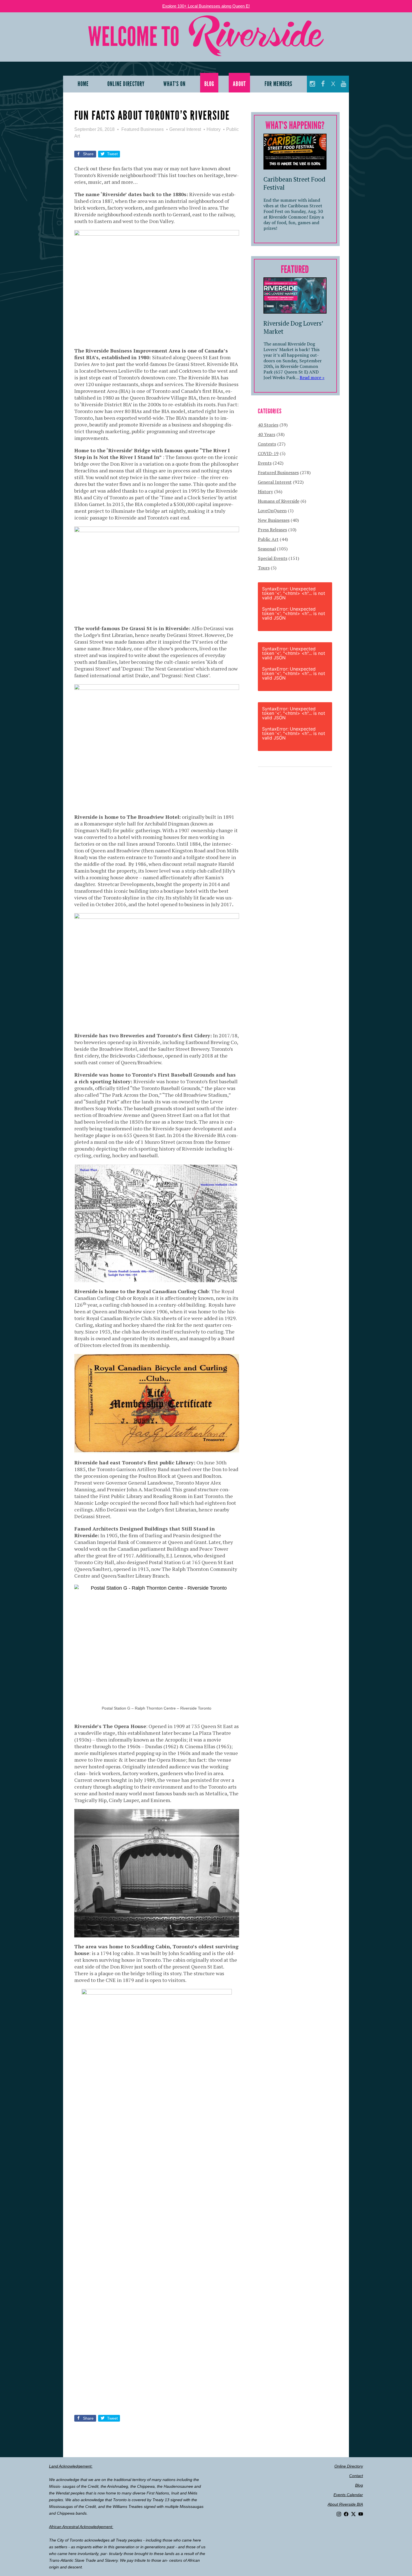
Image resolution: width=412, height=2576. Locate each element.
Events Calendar (348, 2495)
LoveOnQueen (272, 511)
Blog (359, 2485)
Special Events (273, 558)
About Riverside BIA (345, 2504)
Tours (264, 568)
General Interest (185, 129)
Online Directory (349, 2466)
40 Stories (268, 425)
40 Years (267, 434)
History (214, 129)
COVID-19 (268, 453)
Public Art (268, 539)
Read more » (312, 377)
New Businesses (274, 520)
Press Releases (272, 530)
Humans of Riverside (279, 501)
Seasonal (267, 549)
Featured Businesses (143, 129)
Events (265, 463)
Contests (267, 444)
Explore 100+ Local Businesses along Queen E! (206, 6)
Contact (356, 2476)
